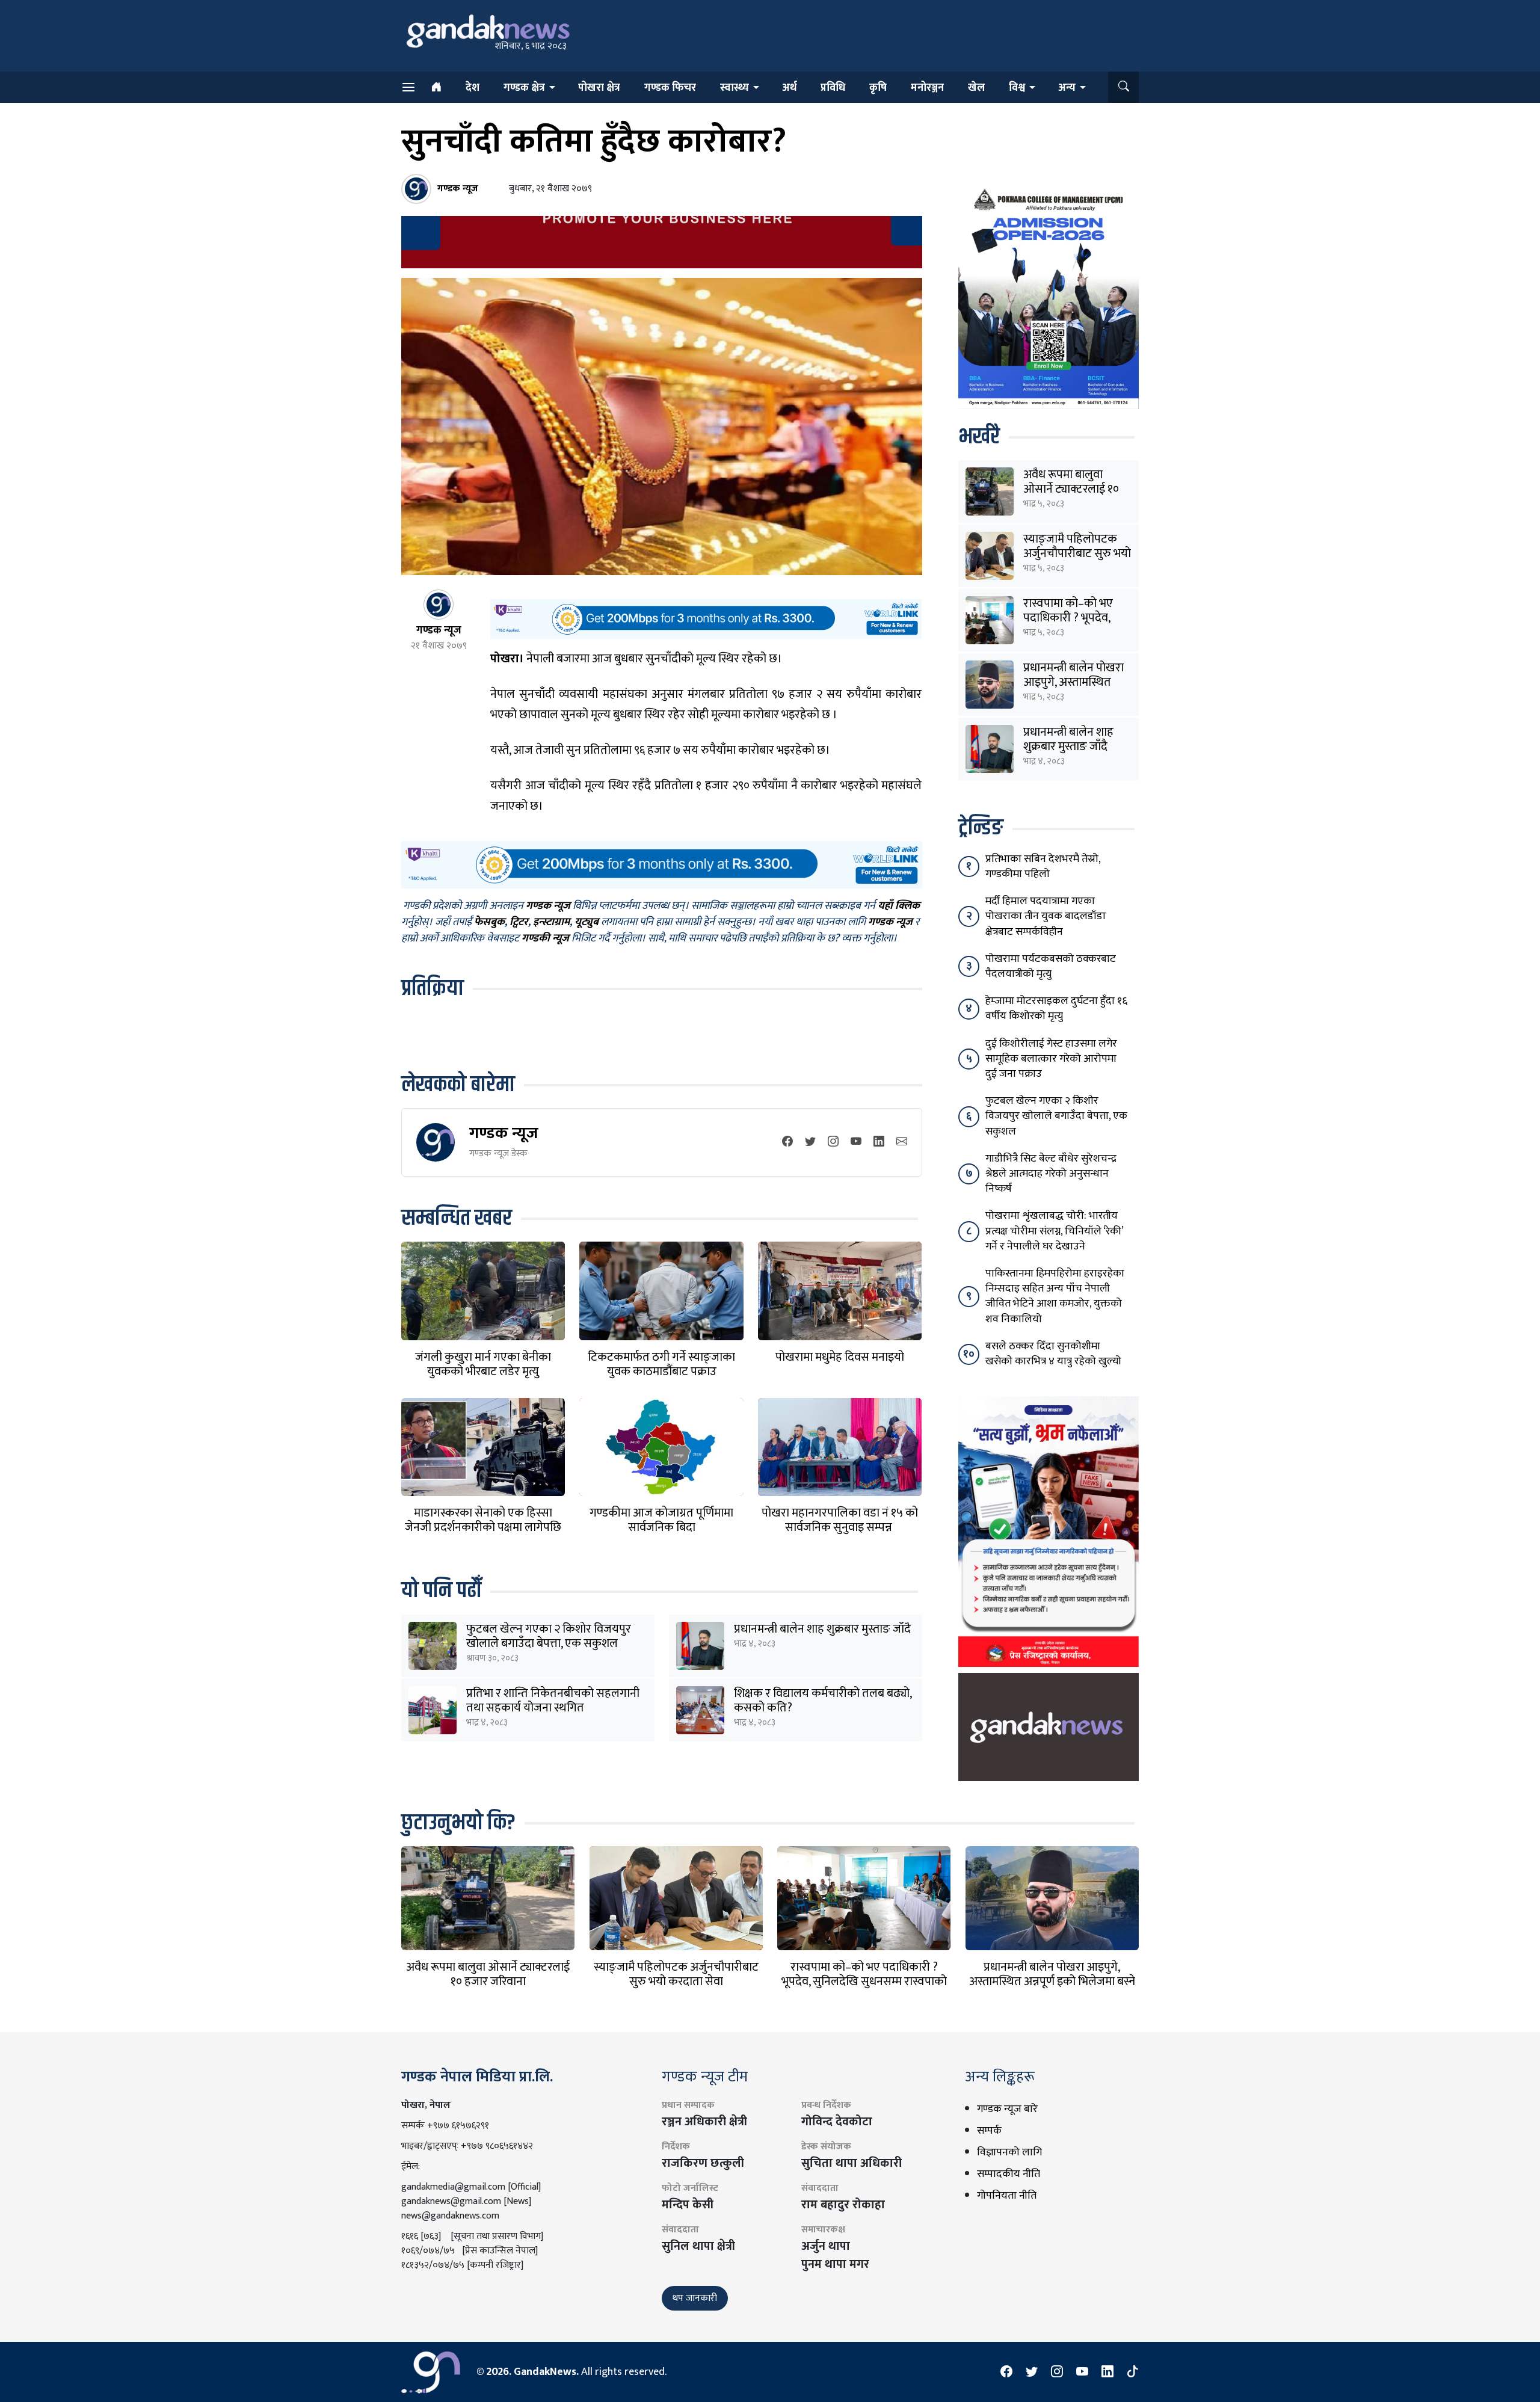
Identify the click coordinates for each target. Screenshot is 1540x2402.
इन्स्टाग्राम (551, 922)
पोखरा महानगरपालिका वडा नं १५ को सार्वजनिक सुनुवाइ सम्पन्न (840, 1520)
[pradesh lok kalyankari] (1049, 1531)
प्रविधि (833, 88)
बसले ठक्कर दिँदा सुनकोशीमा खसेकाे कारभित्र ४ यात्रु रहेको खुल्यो (1053, 1354)
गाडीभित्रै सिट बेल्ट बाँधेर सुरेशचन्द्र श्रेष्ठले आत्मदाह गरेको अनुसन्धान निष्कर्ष (1051, 1174)
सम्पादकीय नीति (1009, 2174)
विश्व (1017, 88)
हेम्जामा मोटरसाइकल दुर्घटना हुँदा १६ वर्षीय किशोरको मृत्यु (1056, 1009)
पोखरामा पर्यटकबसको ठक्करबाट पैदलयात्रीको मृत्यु (1051, 966)
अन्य (1067, 88)
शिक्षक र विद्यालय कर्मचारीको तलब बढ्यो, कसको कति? (823, 1701)
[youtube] (856, 1142)
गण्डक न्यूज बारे (1007, 2109)
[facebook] (787, 1142)
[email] (902, 1142)
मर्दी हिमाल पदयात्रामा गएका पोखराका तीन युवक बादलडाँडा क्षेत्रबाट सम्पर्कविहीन (1046, 916)
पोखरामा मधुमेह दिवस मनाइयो (840, 1357)
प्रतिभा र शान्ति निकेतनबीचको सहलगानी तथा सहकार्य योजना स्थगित (553, 1701)
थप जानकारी (695, 2298)
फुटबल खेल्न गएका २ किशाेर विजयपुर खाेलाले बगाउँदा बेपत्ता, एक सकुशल (549, 1636)
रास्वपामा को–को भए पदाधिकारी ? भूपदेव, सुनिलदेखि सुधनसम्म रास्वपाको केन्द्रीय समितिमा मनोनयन (864, 1982)
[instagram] (833, 1142)
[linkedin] (879, 1142)
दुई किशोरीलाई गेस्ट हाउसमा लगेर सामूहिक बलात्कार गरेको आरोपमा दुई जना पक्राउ (1051, 1059)
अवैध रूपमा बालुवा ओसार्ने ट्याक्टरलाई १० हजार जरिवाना (1071, 489)
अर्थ (789, 88)
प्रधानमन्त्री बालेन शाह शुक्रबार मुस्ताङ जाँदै (822, 1629)
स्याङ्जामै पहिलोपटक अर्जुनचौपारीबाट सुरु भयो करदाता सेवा (1077, 553)
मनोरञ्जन (927, 88)
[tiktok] (1133, 2372)
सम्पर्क (989, 2131)
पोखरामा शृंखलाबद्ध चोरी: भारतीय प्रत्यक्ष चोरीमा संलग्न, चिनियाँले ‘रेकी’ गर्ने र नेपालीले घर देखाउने (1054, 1231)
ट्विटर (519, 922)
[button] (1123, 87)
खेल (976, 88)
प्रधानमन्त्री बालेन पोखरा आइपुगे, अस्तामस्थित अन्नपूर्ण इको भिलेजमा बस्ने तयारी (1052, 1982)
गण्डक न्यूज (504, 1133)
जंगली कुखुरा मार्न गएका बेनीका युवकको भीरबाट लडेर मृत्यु (483, 1364)
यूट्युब (587, 922)
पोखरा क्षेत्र (599, 88)
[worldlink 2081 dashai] (706, 618)
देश (473, 88)
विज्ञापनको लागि (1009, 2152)
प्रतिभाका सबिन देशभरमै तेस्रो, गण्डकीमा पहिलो (1043, 867)
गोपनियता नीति (1007, 2196)
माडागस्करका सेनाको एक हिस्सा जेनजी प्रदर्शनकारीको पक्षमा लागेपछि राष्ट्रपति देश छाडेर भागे (483, 1527)
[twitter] (810, 1142)
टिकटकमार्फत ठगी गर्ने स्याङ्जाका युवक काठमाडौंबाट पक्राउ (661, 1364)
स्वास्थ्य (735, 88)
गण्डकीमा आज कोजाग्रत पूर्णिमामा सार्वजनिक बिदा (661, 1520)
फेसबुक (489, 922)
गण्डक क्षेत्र (524, 88)
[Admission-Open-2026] (1049, 296)
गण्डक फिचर (670, 88)
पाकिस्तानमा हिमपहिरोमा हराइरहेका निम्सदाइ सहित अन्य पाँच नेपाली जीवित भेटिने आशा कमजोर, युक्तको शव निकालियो (1055, 1296)
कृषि (878, 88)
